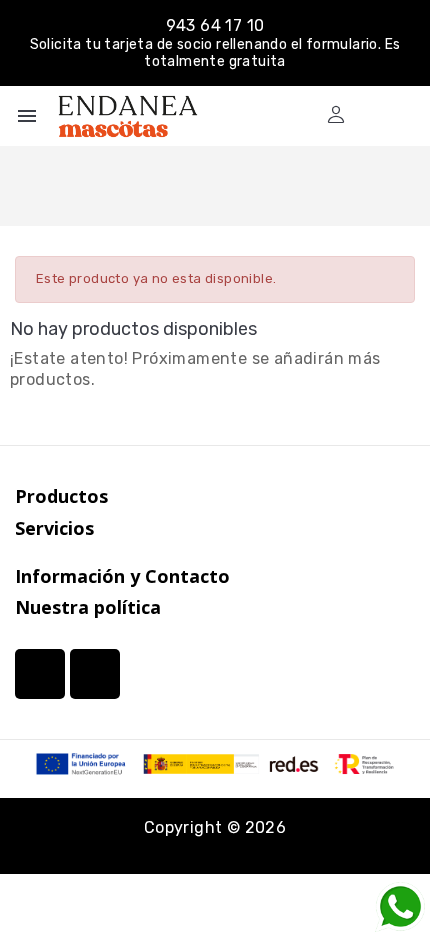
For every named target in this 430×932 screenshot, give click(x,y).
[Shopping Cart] (372, 114)
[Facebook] (95, 674)
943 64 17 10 (215, 25)
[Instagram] (40, 674)
